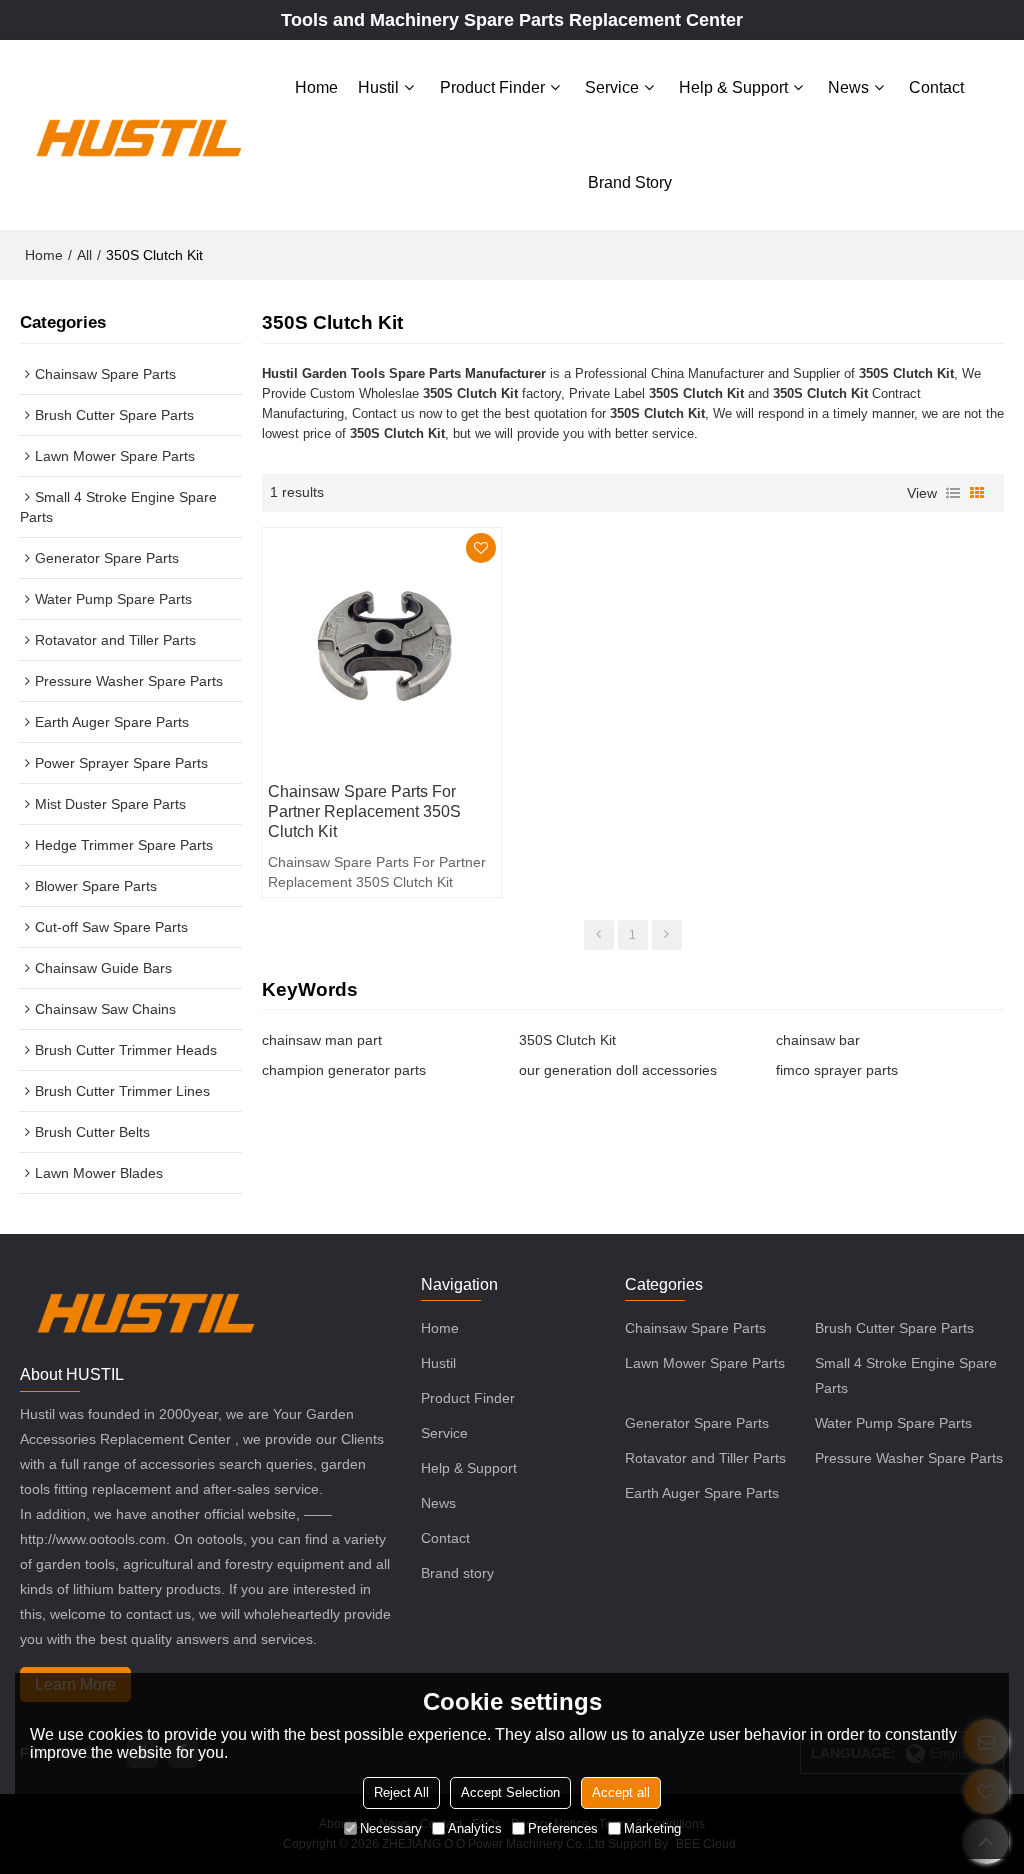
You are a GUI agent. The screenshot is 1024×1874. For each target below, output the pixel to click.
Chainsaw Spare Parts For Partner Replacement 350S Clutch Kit (364, 811)
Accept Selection (510, 1792)
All (84, 255)
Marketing (652, 1828)
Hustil (378, 87)
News (848, 87)
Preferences (563, 1828)
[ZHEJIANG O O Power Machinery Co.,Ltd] (138, 135)
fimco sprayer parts (837, 1070)
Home (316, 87)
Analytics (475, 1828)
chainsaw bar (818, 1040)
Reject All (401, 1792)
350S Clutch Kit (567, 1040)
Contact (936, 87)
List (953, 493)
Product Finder (492, 87)
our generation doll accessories (618, 1070)
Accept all (621, 1792)
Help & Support (733, 87)
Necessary (391, 1828)
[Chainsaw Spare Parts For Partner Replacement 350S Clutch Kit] (382, 647)
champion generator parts (344, 1070)
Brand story (630, 182)
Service (612, 87)
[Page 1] (599, 935)
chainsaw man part (322, 1040)
